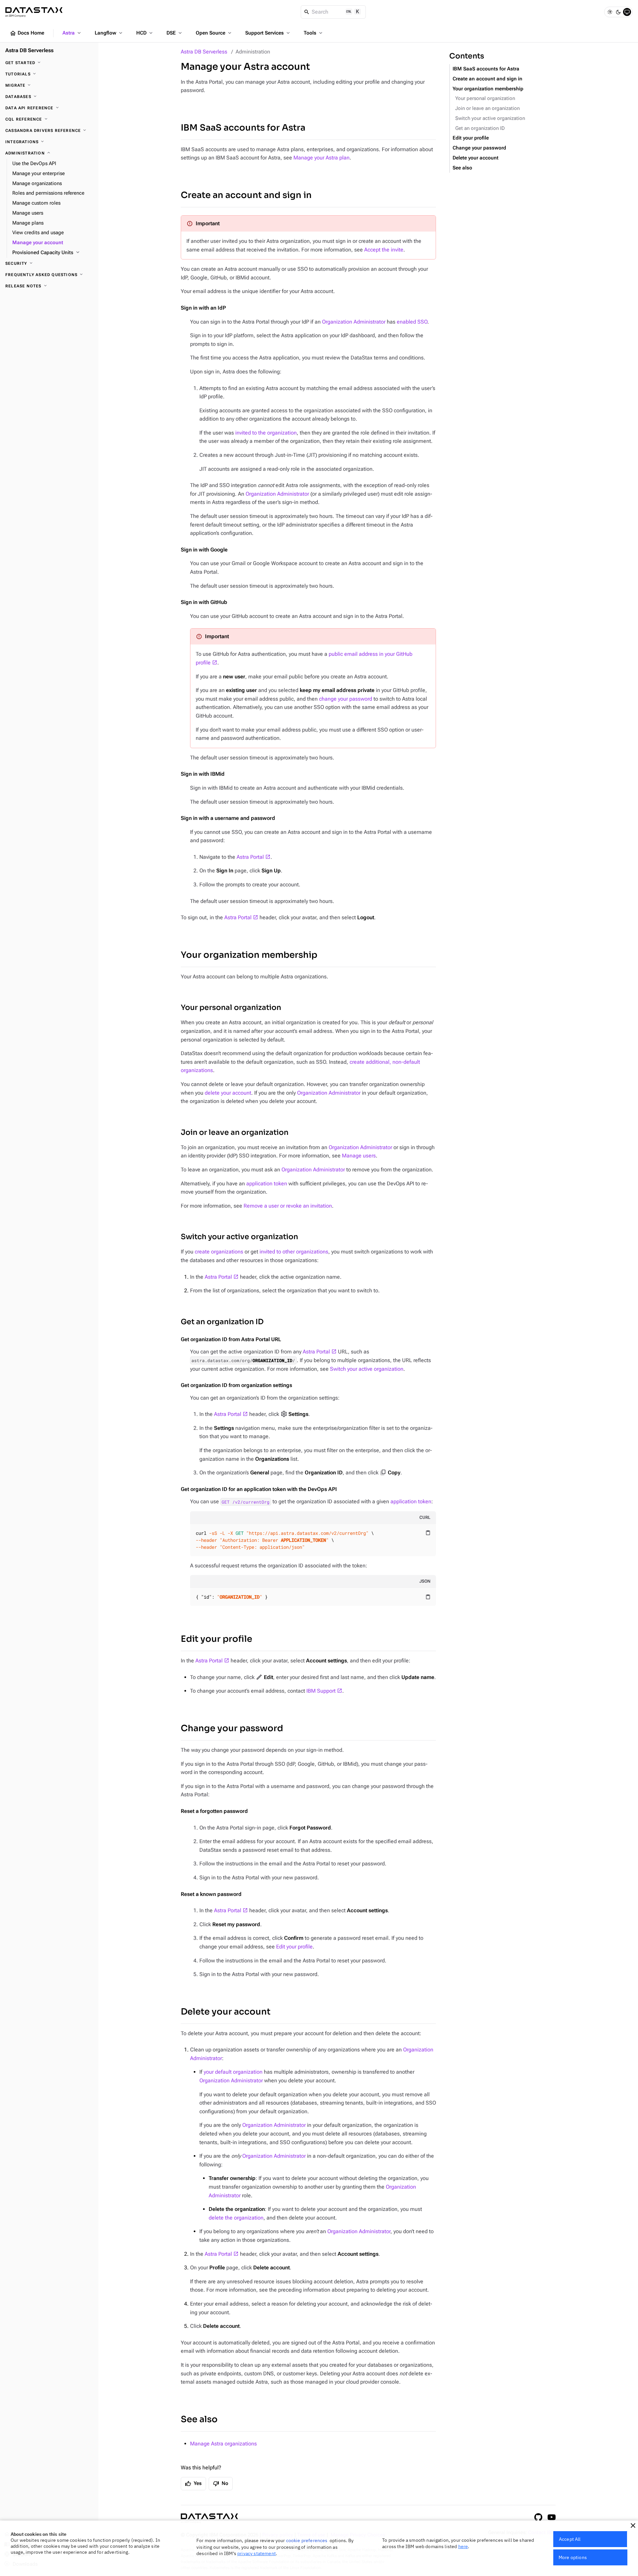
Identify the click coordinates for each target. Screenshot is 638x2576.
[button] (633, 2526)
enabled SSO (412, 322)
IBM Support (321, 1691)
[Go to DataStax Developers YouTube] (552, 2517)
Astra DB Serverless (204, 52)
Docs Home (27, 33)
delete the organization (236, 2218)
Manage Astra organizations (223, 2444)
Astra (72, 33)
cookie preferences (307, 2540)
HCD (145, 33)
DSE (175, 33)
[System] (627, 12)
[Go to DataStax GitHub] (538, 2517)
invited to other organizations (294, 1252)
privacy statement (257, 2553)
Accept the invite (384, 250)
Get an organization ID (222, 1322)
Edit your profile (216, 1639)
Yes (193, 2484)
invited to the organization (266, 433)
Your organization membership (249, 955)
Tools (314, 33)
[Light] (610, 12)
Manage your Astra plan (321, 158)
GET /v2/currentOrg (246, 1502)
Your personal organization (231, 1007)
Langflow (109, 33)
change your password (346, 699)
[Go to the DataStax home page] (209, 2518)
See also (199, 2419)
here (463, 2546)
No (221, 2484)
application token (267, 1184)
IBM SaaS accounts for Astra (243, 128)
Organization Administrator (354, 322)
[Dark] (618, 12)
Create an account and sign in (246, 195)
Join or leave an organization (235, 1132)
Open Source (214, 33)
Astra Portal (250, 857)
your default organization (233, 2072)
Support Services (268, 33)
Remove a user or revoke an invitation (288, 1206)
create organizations (219, 1252)
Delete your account (226, 2012)
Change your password (232, 1728)
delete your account (228, 1093)
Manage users (359, 1156)
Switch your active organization (239, 1237)
